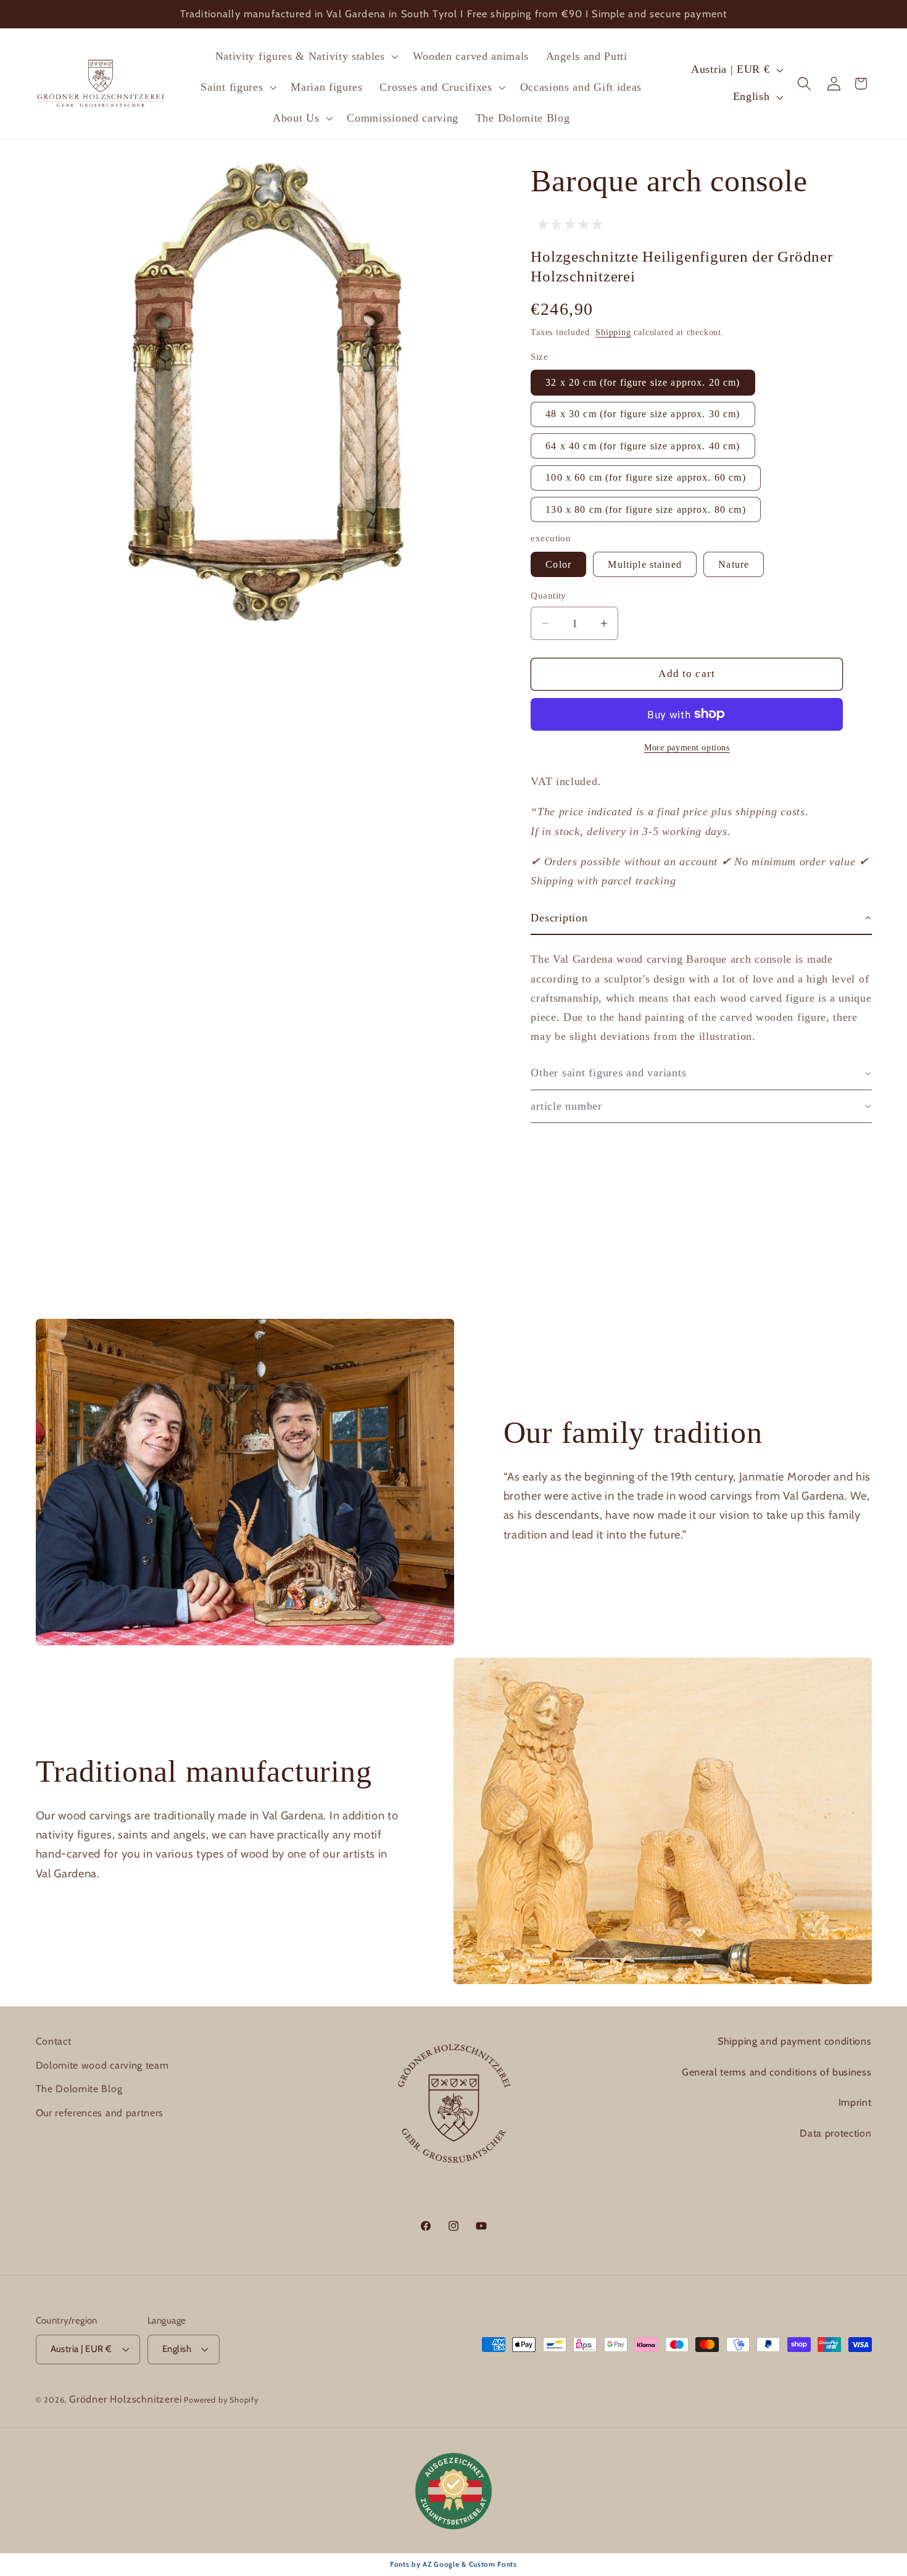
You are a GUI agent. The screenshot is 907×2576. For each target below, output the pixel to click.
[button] (305, 56)
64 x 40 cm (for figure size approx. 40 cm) (643, 446)
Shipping (613, 332)
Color (558, 564)
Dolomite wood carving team (102, 2065)
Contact (54, 2041)
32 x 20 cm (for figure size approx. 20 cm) (643, 382)
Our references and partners (100, 2113)
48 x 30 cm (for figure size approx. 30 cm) (643, 414)
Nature (734, 564)
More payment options (687, 748)
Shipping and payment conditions (794, 2041)
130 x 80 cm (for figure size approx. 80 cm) (645, 509)
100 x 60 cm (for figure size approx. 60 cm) (645, 477)
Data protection (835, 2133)
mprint (856, 2102)
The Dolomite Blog (79, 2089)
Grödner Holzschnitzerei (126, 2399)
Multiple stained (644, 564)
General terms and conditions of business (777, 2072)
